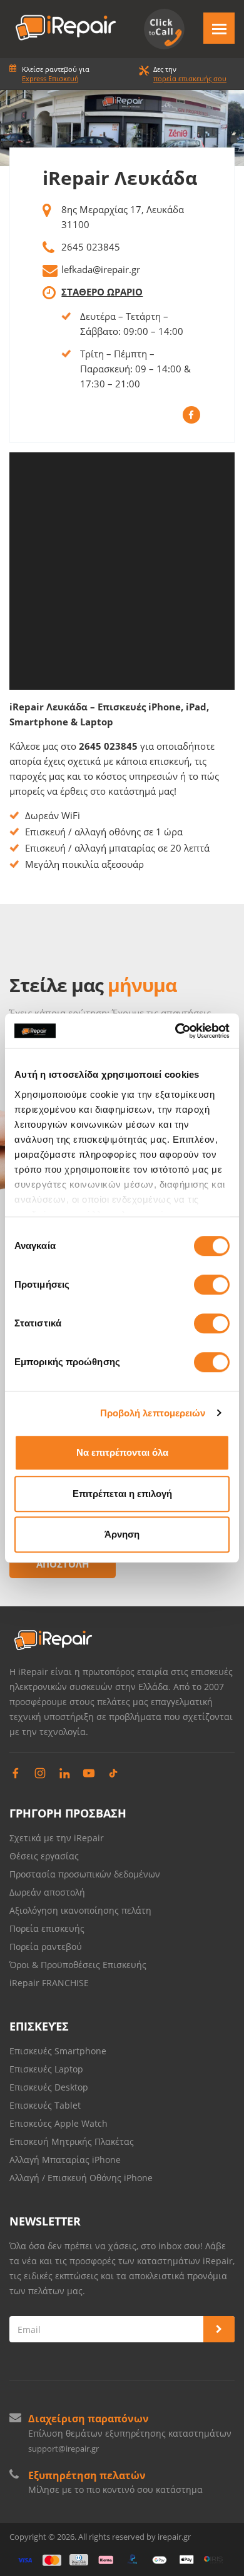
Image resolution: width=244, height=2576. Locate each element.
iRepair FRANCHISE (49, 1983)
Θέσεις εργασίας (44, 1856)
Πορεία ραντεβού (46, 1947)
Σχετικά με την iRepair (57, 1838)
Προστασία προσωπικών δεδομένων (85, 1874)
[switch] (212, 1285)
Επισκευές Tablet (46, 2105)
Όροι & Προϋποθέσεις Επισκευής (78, 1965)
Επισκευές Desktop (49, 2087)
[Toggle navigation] (219, 28)
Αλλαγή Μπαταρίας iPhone (65, 2160)
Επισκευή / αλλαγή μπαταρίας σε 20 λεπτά (117, 848)
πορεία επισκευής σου (190, 78)
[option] (122, 128)
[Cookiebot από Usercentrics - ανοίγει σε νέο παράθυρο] (175, 1031)
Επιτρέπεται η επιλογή (122, 1494)
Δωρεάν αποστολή (47, 1892)
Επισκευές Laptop (46, 2069)
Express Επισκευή (50, 78)
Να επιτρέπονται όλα (122, 1452)
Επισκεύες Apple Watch (58, 2123)
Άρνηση (122, 1534)
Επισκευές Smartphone (59, 2051)
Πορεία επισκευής (47, 1928)
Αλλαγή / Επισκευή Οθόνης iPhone (81, 2178)
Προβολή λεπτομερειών (153, 1413)
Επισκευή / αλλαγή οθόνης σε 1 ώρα (104, 832)
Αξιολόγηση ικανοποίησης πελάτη (80, 1910)
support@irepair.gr (64, 2449)
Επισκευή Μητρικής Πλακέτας (72, 2141)
